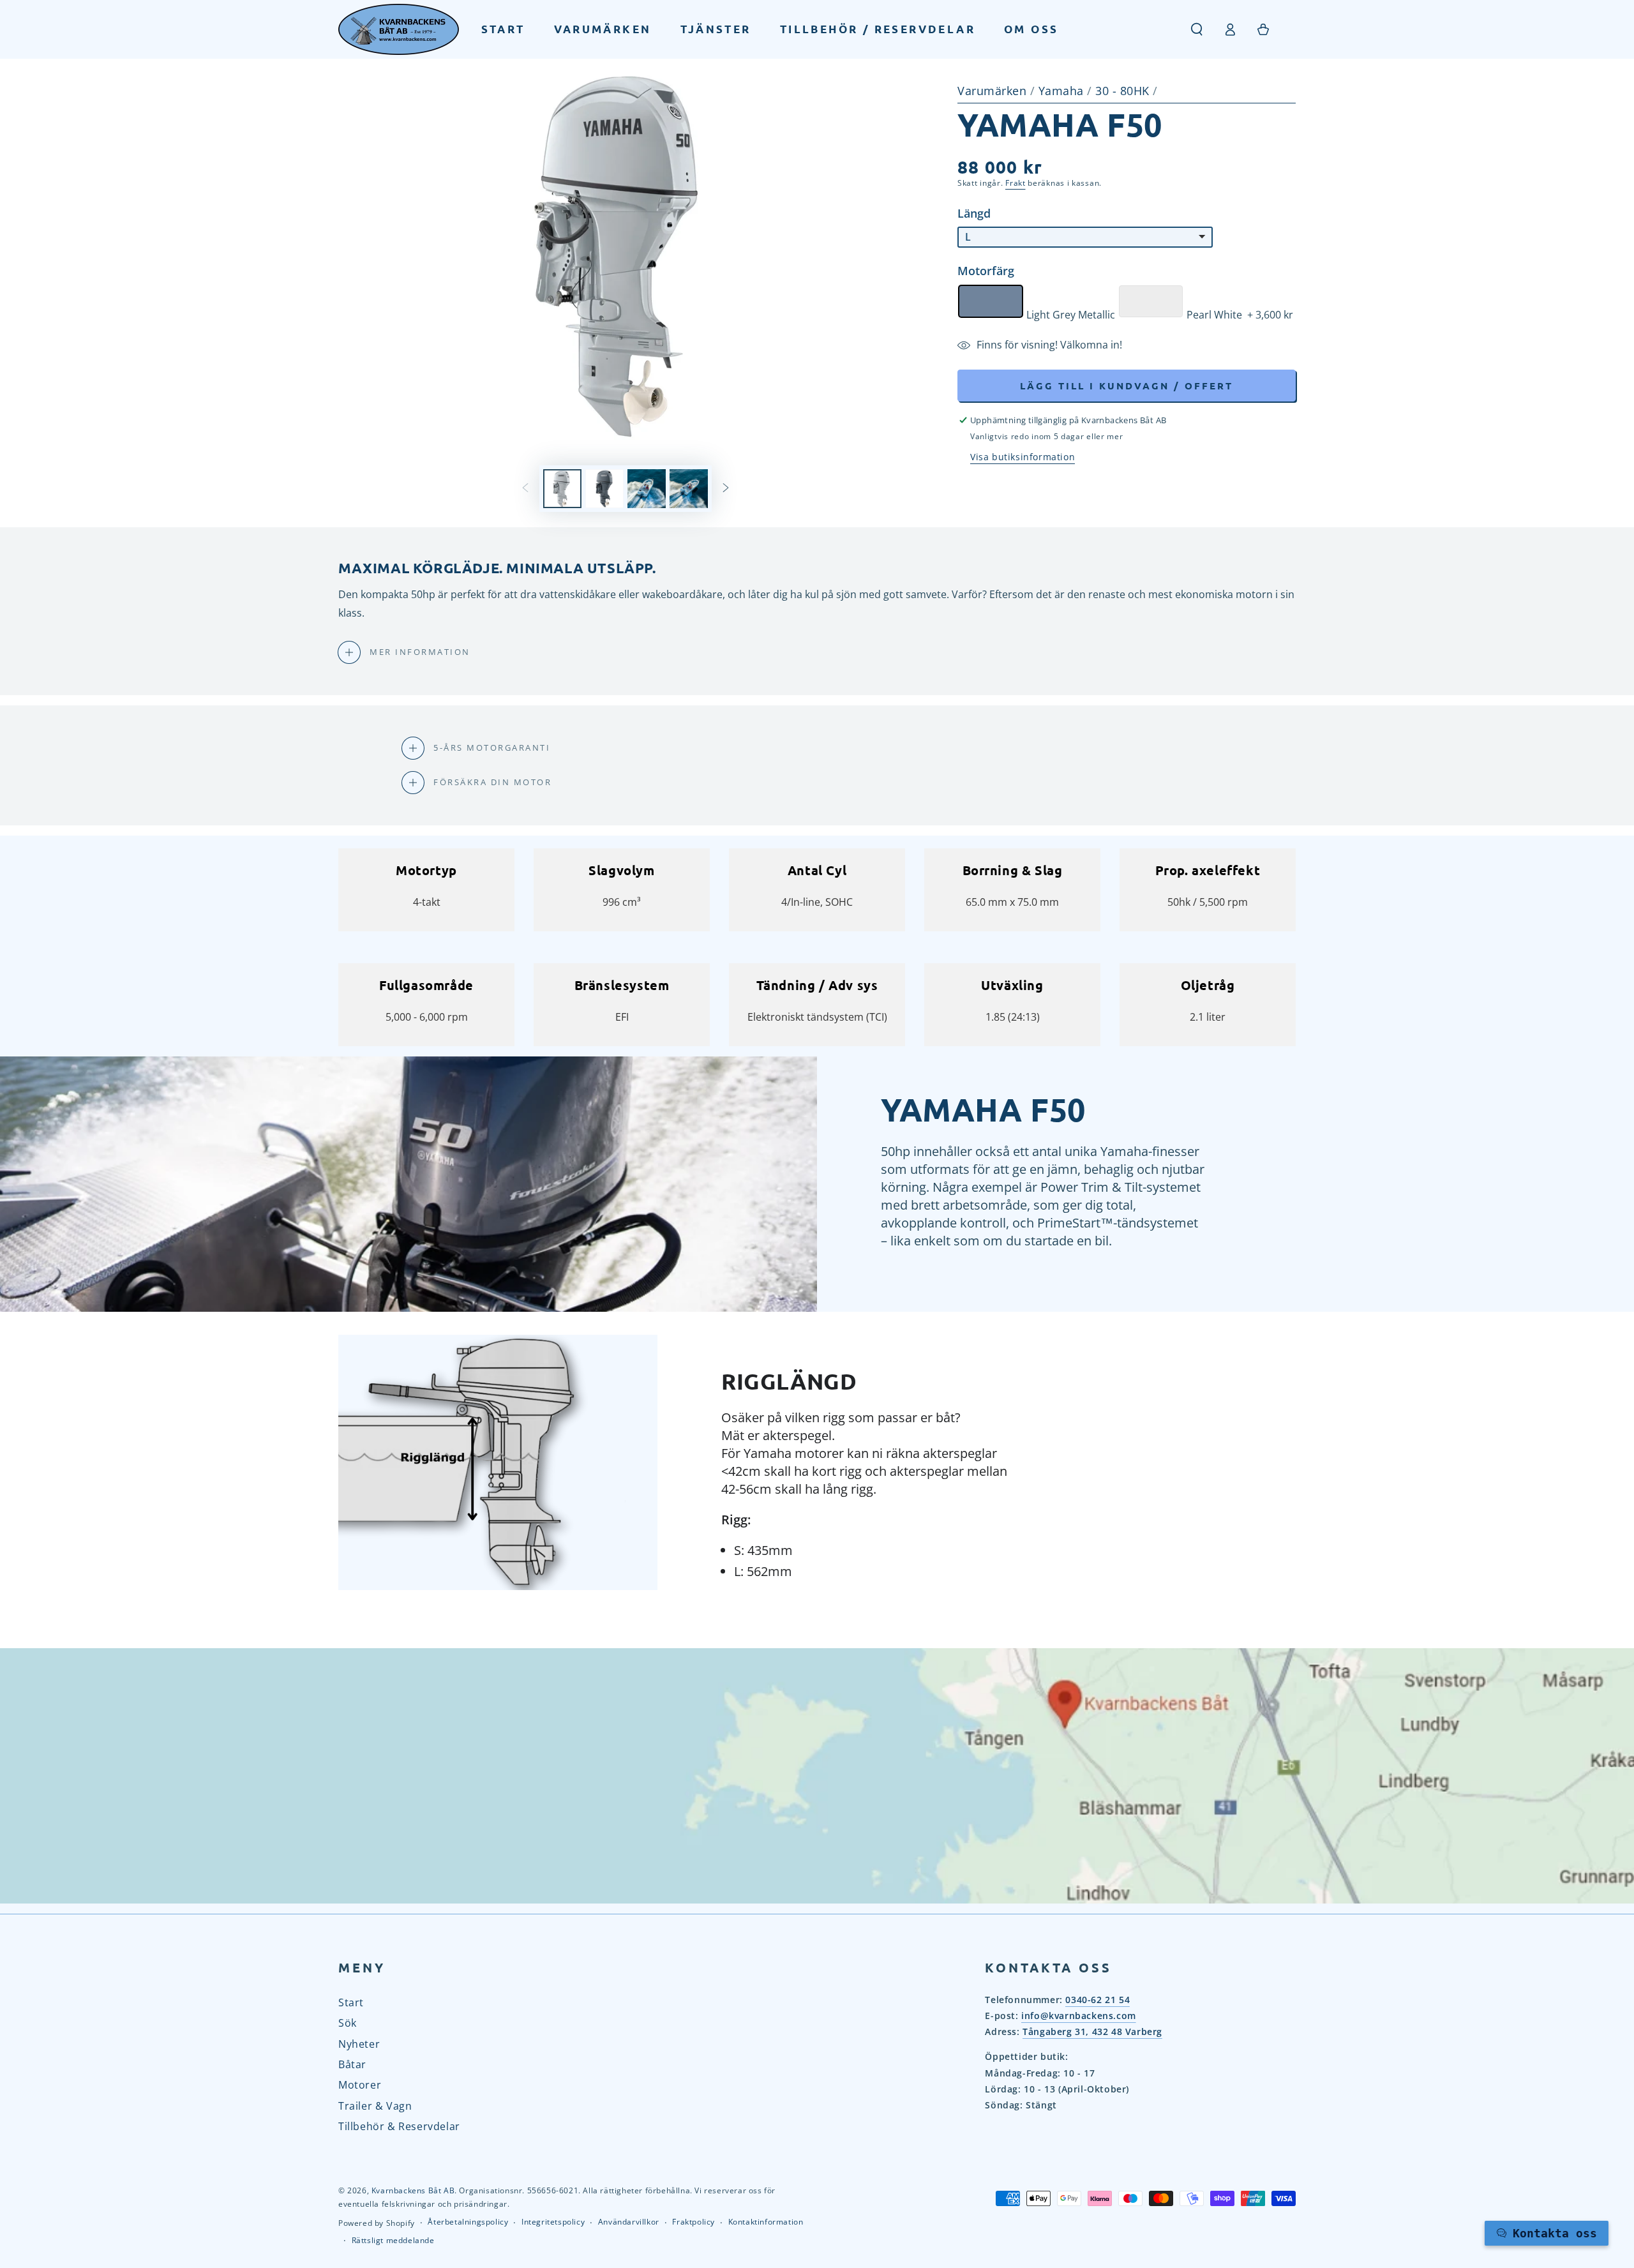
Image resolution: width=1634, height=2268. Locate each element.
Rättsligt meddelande (393, 2241)
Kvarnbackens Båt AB (413, 2190)
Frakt (1016, 183)
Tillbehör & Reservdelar (399, 2126)
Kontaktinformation (766, 2222)
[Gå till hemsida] (399, 29)
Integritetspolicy (553, 2222)
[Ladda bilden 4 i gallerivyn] (689, 489)
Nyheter (359, 2044)
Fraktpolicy (693, 2222)
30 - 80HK (1124, 91)
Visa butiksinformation (1023, 457)
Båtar (352, 2064)
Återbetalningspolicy (468, 2222)
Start (351, 2002)
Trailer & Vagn (375, 2106)
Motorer (360, 2085)
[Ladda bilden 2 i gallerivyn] (604, 489)
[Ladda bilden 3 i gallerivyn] (647, 489)
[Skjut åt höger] (726, 489)
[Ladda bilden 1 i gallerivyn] (562, 489)
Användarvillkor (629, 2222)
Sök (348, 2023)
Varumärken (992, 91)
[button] (1197, 29)
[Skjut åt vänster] (525, 489)
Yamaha (1063, 91)
